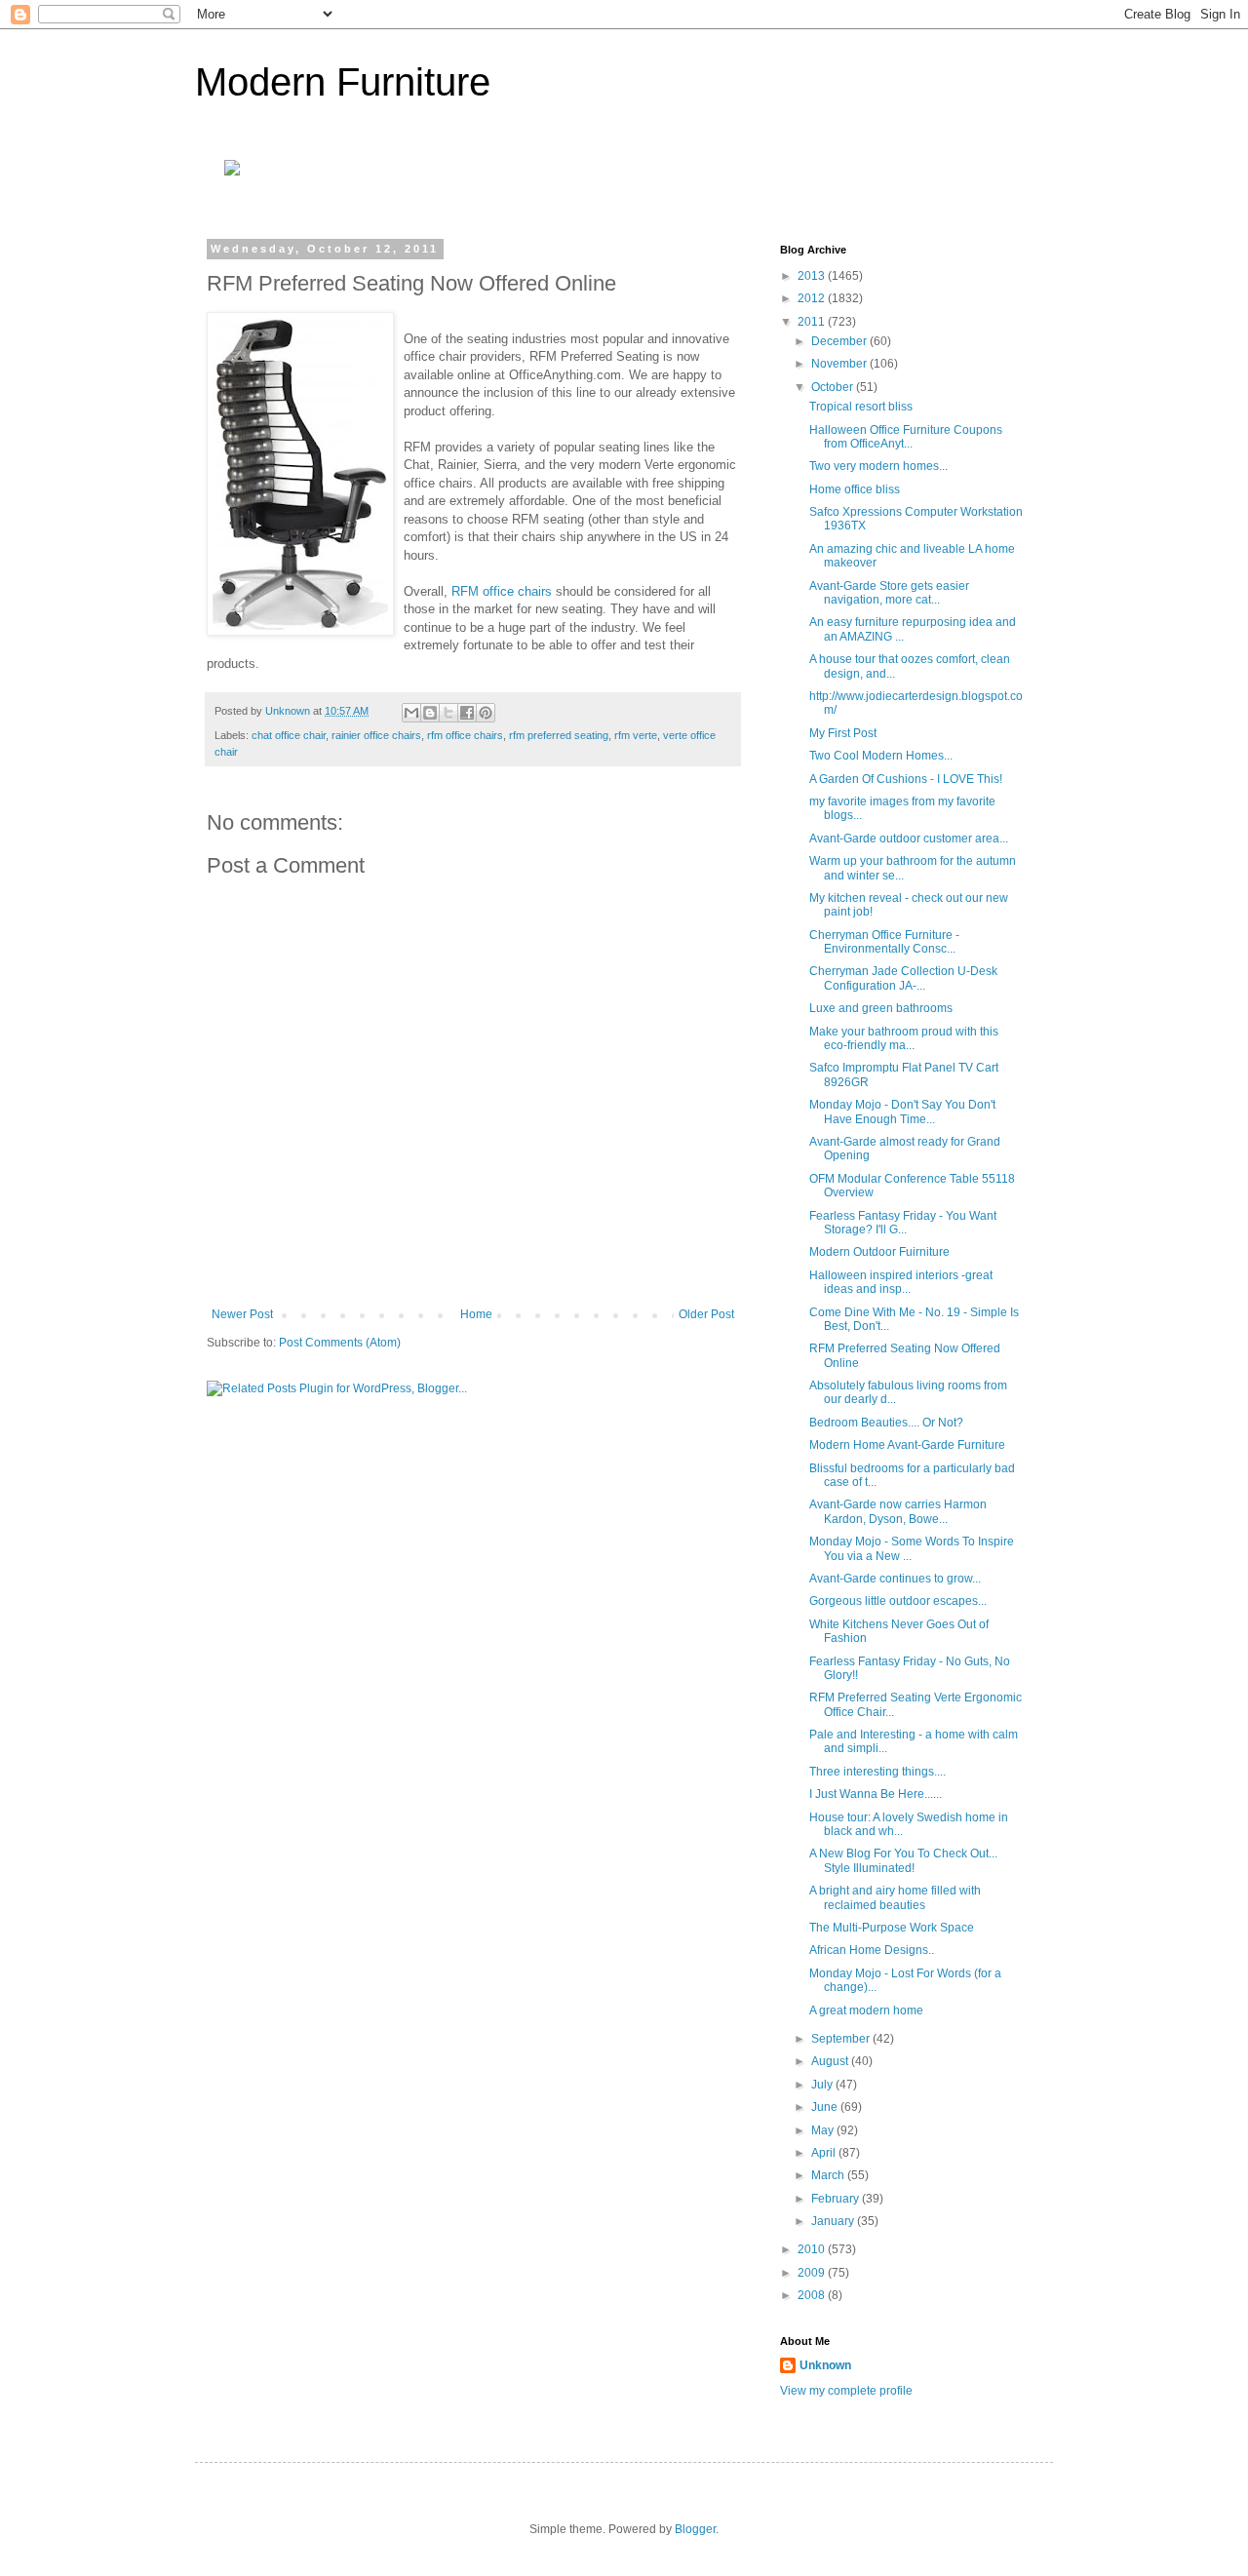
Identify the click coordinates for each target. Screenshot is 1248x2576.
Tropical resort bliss (861, 407)
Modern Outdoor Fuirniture (879, 1252)
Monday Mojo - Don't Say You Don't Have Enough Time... (902, 1112)
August (831, 2061)
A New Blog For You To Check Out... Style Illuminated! (903, 1860)
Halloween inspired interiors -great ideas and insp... (901, 1282)
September (842, 2039)
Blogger (695, 2529)
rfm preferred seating (559, 735)
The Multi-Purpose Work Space (892, 1928)
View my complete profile (846, 2391)
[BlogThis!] (430, 713)
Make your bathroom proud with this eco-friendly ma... (904, 1038)
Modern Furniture (343, 82)
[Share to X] (448, 713)
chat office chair (289, 735)
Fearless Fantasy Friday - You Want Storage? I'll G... (903, 1223)
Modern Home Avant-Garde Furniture (907, 1445)
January (834, 2221)
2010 (813, 2249)
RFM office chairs (502, 591)
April (825, 2153)
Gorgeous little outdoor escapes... (898, 1601)
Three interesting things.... (877, 1772)
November (840, 364)
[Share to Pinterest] (486, 713)
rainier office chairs (376, 735)
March (829, 2175)
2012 (813, 298)
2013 (813, 276)
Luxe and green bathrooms (881, 1008)
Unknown (825, 2365)
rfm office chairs (465, 735)
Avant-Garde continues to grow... (895, 1579)
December (840, 341)
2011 (813, 322)
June (826, 2107)
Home (476, 1314)
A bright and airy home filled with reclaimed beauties (895, 1897)
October (834, 387)
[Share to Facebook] (467, 713)
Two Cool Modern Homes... (881, 756)
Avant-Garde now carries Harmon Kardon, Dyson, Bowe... (898, 1511)
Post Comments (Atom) (340, 1343)
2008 (813, 2295)
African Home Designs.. (872, 1950)
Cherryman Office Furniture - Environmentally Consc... (884, 942)
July (823, 2085)
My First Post (843, 733)
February (837, 2199)
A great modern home (866, 2010)
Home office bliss (855, 489)
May (824, 2130)
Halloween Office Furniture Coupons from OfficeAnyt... (906, 437)
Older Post (706, 1314)
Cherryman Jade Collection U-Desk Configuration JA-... (903, 978)
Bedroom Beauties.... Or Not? (886, 1423)
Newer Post (242, 1314)
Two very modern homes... (878, 466)
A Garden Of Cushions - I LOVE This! (906, 779)
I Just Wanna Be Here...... (876, 1794)
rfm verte (636, 735)
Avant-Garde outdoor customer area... (909, 839)
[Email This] (411, 713)
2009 (813, 2273)
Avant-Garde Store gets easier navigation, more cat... (889, 593)
